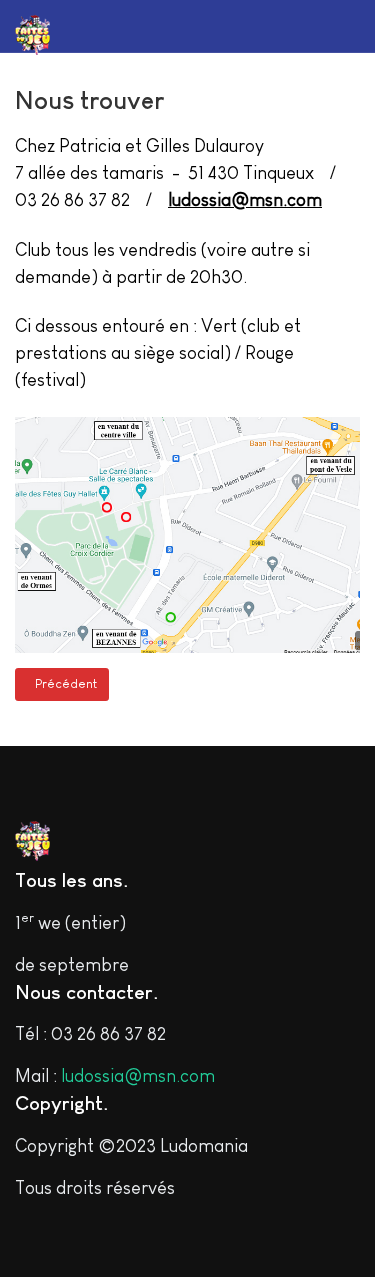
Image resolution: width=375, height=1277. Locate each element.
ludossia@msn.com (245, 200)
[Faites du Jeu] (65, 35)
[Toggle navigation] (319, 26)
